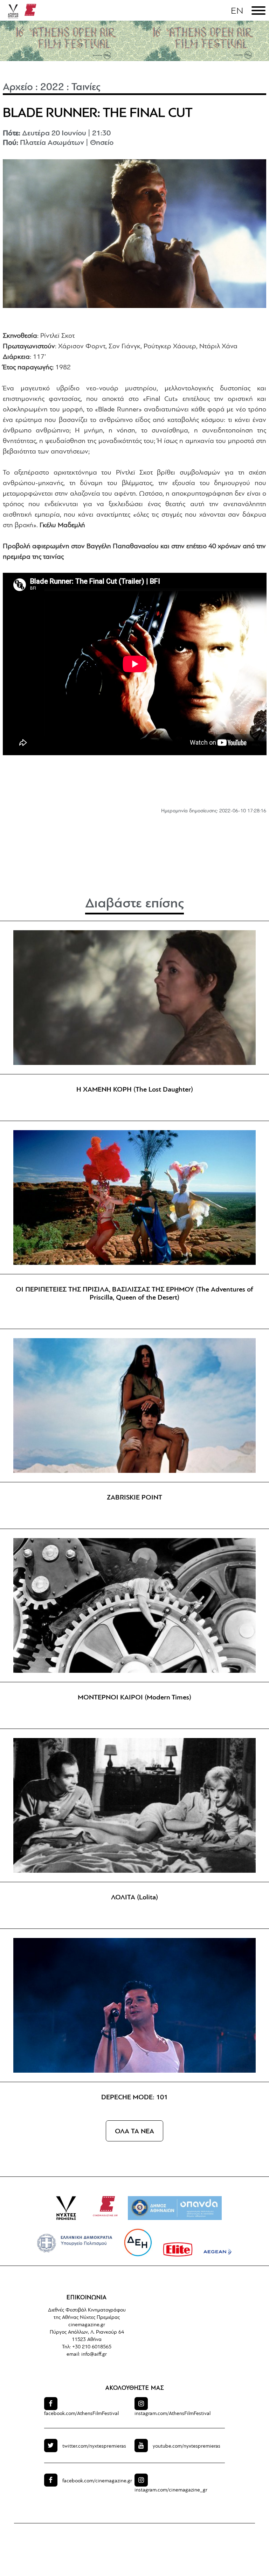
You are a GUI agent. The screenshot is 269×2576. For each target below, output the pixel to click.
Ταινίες (86, 88)
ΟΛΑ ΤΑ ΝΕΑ (134, 2132)
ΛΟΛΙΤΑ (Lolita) (134, 1898)
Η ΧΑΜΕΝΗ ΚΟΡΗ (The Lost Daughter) (135, 1090)
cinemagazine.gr (87, 2325)
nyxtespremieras (94, 2446)
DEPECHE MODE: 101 (134, 2098)
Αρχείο (18, 88)
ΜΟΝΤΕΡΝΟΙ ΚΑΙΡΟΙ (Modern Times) (134, 1698)
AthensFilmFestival (81, 2414)
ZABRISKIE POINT (134, 1498)
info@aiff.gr (94, 2354)
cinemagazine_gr (171, 2490)
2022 (52, 88)
